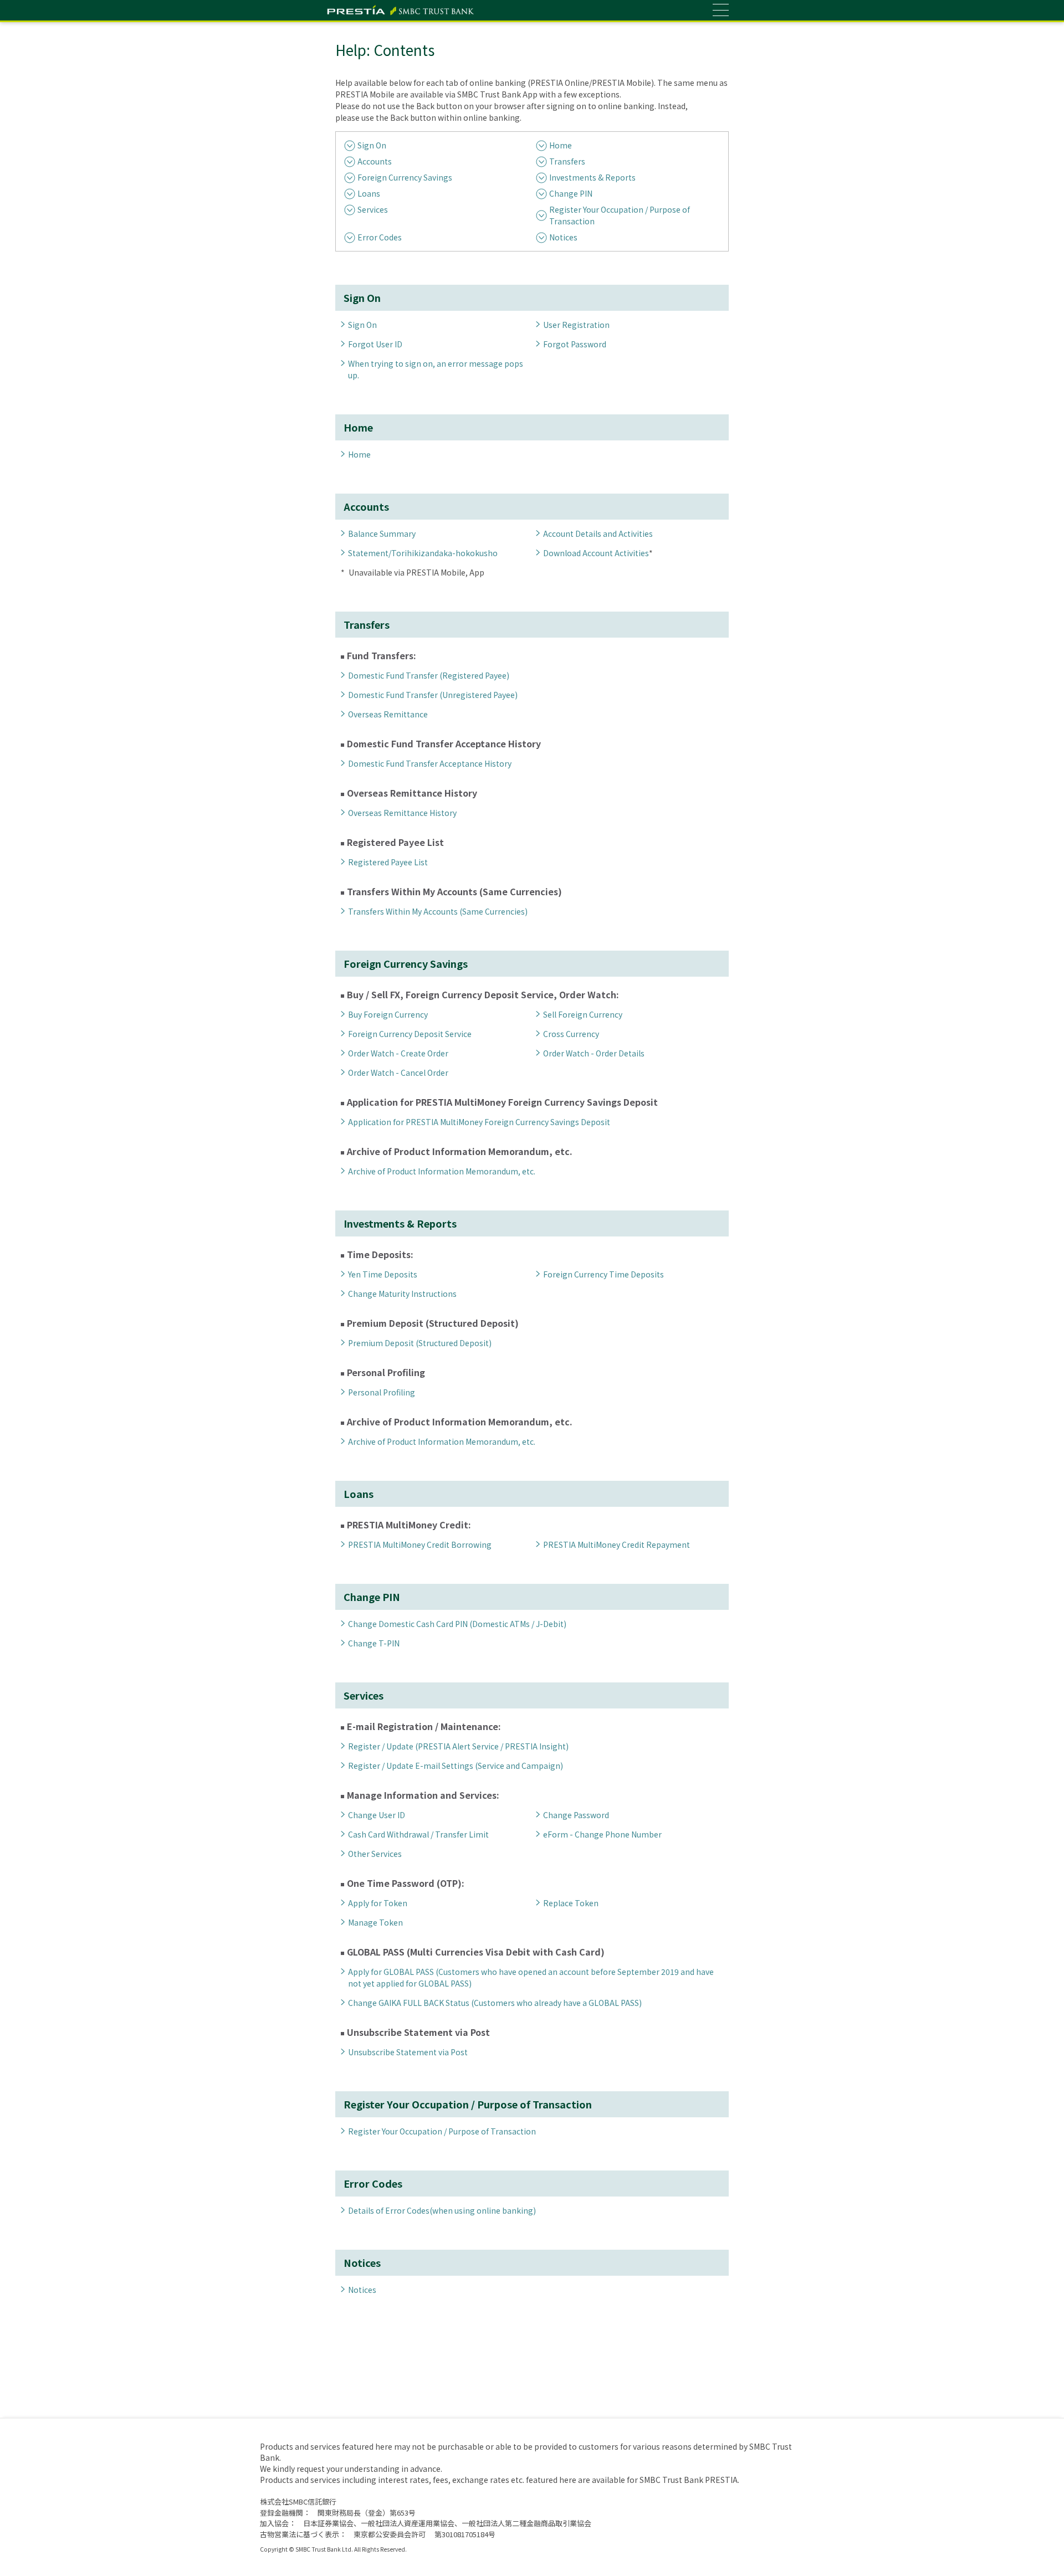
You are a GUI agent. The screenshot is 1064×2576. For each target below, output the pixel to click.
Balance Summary (382, 533)
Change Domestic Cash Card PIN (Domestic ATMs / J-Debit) (457, 1624)
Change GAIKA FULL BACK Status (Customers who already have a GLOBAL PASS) (495, 2003)
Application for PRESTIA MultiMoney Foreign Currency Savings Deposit (479, 1122)
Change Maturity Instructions (402, 1294)
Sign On (372, 145)
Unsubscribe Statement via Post (408, 2052)
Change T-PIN (374, 1643)
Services (373, 209)
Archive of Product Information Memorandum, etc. (442, 1171)
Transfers (567, 161)
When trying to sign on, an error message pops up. (436, 369)
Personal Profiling (382, 1392)
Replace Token (571, 1903)
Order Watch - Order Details (594, 1053)
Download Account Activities (596, 553)
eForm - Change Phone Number (602, 1834)
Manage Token (375, 1922)
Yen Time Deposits (383, 1274)
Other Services (375, 1854)
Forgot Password (575, 344)
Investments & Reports (592, 177)
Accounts (375, 161)
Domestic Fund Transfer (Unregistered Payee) (433, 695)
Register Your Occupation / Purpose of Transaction (620, 215)
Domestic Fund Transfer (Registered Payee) (429, 675)
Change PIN (571, 193)
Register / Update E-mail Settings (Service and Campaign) (456, 1766)
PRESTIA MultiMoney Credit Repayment (617, 1544)
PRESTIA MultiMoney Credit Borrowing (420, 1544)
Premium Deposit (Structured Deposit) (420, 1343)
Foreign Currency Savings (405, 177)
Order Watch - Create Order (398, 1053)
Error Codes (380, 237)
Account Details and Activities (598, 533)
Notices (563, 237)
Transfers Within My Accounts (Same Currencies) (438, 911)
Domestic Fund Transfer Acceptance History (430, 763)
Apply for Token (378, 1903)
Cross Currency (571, 1034)
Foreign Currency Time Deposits (603, 1274)
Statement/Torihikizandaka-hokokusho (423, 553)
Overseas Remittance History (402, 813)
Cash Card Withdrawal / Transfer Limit (418, 1834)
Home (561, 145)
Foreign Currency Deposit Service (410, 1034)
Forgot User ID (375, 344)
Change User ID (377, 1815)
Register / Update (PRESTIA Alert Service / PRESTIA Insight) (458, 1746)
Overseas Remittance (388, 714)
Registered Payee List (388, 862)
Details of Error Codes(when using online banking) (442, 2210)
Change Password (576, 1815)
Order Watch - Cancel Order (398, 1073)
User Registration (576, 325)
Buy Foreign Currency (388, 1014)
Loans (369, 193)
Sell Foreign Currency (583, 1014)
